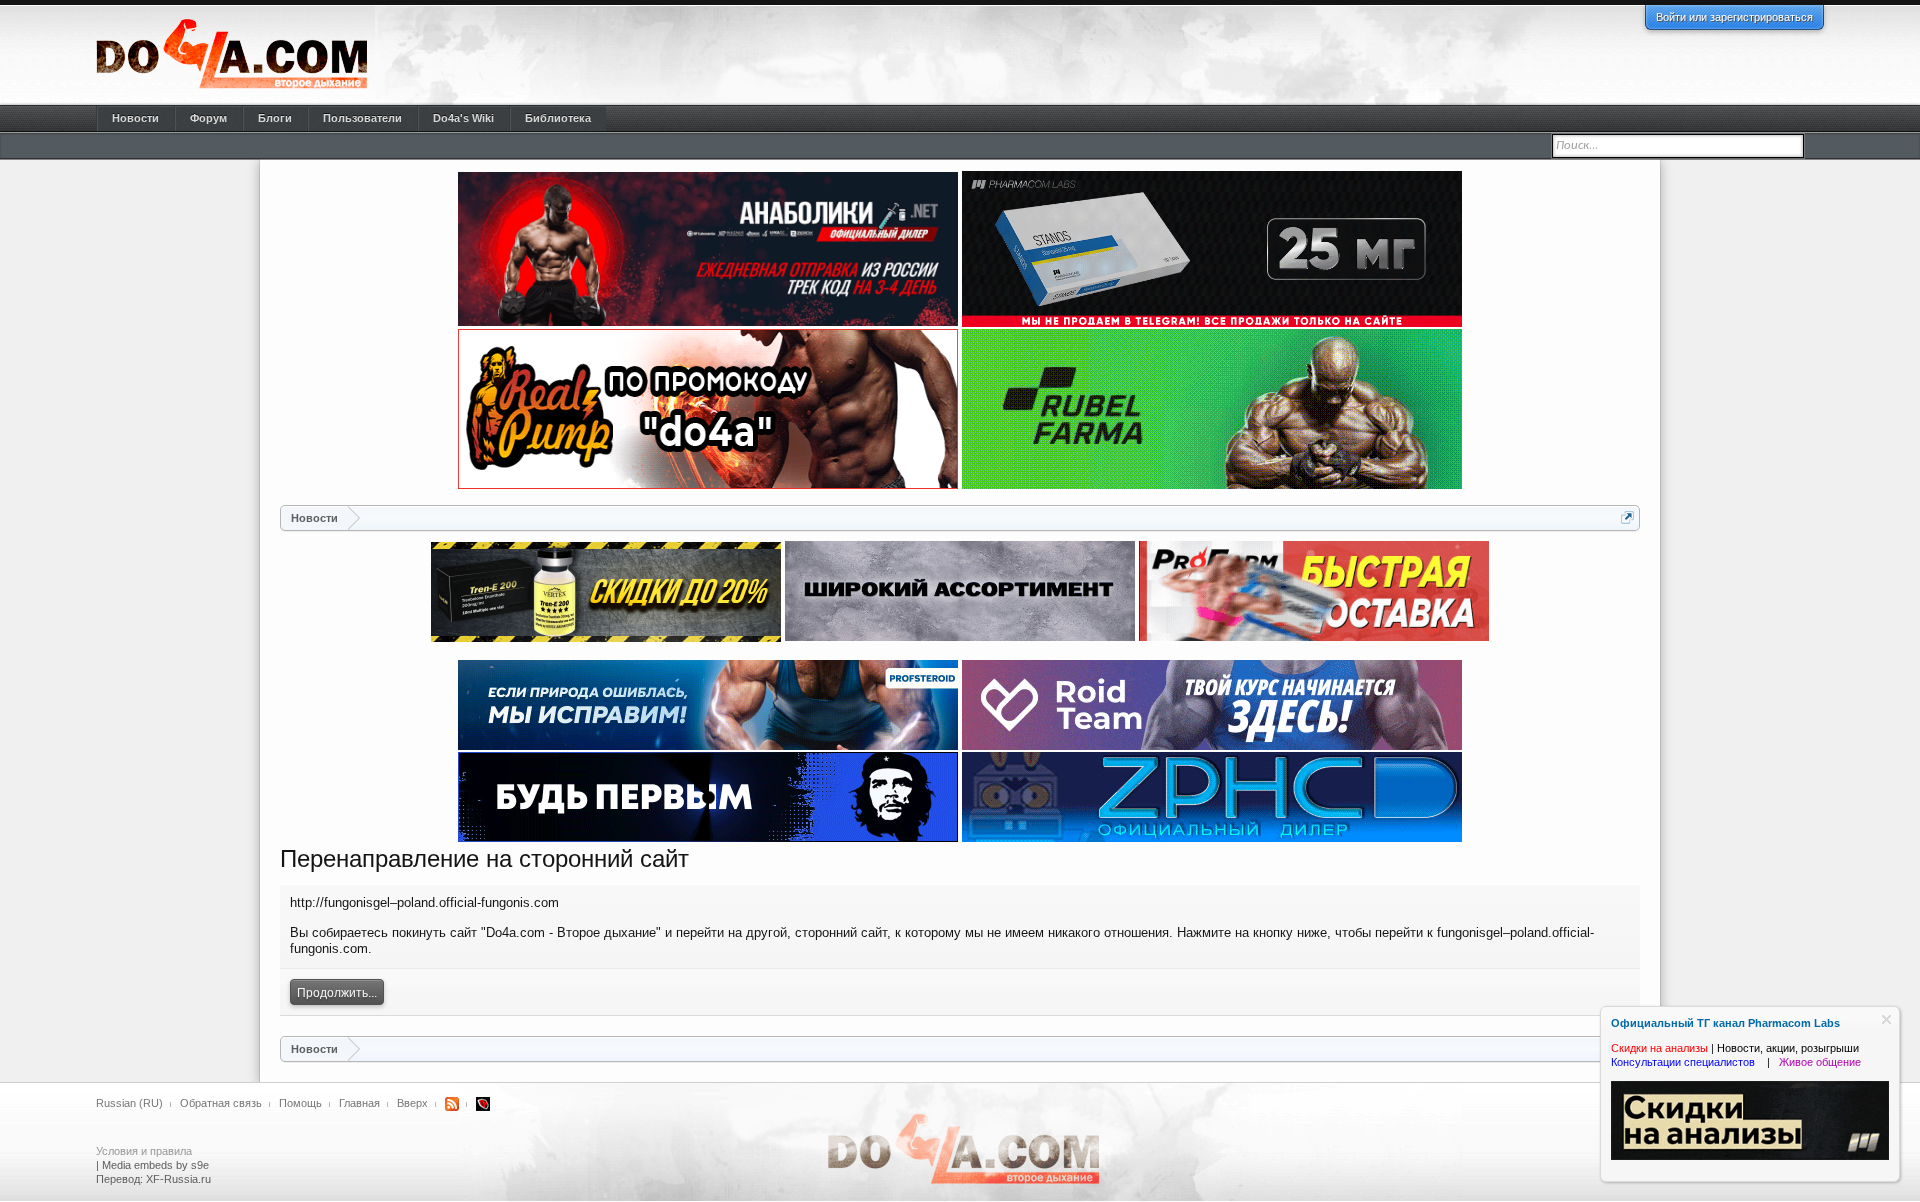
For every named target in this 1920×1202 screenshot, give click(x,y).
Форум (208, 118)
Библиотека (558, 118)
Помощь (300, 1103)
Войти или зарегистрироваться (1734, 17)
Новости (135, 118)
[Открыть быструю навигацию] (1627, 517)
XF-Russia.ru (178, 1179)
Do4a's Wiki (463, 118)
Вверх (412, 1103)
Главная (359, 1103)
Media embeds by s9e (155, 1165)
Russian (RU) (129, 1103)
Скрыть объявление (1886, 1019)
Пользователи (362, 118)
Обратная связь (221, 1103)
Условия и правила (144, 1151)
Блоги (275, 118)
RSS (452, 1104)
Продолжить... (337, 993)
